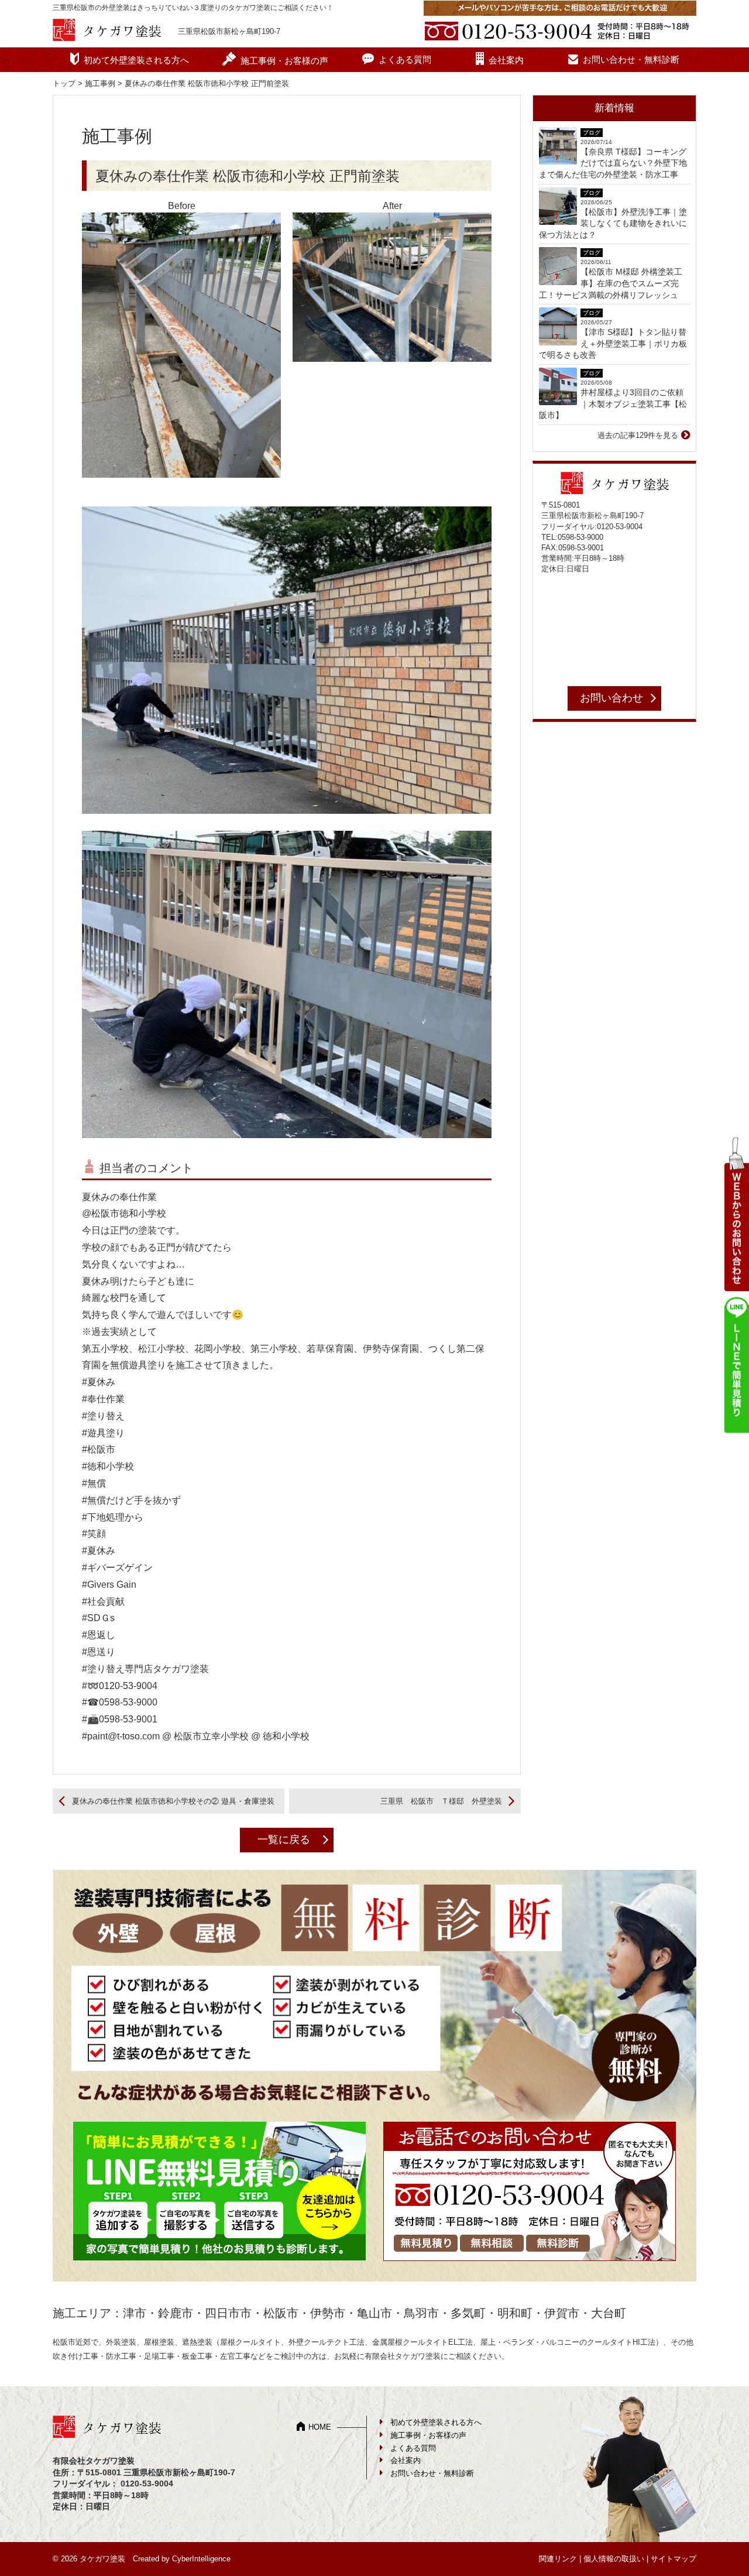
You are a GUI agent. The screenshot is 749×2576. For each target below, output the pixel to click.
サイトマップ (674, 2559)
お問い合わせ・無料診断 (631, 59)
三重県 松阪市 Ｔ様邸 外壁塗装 (441, 1801)
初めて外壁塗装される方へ (136, 60)
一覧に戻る (284, 1839)
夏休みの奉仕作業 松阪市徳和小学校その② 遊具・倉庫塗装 (173, 1801)
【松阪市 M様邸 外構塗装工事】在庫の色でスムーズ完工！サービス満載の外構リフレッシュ (611, 283)
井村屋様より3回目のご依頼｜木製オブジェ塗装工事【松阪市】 (613, 404)
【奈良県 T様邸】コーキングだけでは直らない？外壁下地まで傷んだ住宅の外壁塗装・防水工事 (613, 163)
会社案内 (506, 60)
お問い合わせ (611, 698)
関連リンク (558, 2559)
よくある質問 (405, 59)
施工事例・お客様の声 (284, 61)
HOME (320, 2427)
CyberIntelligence (201, 2559)
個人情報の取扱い (614, 2559)
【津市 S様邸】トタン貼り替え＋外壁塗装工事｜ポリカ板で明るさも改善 (613, 343)
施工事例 (100, 83)
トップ (64, 83)
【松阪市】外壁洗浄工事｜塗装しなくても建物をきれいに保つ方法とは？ (613, 223)
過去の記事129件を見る (638, 435)
